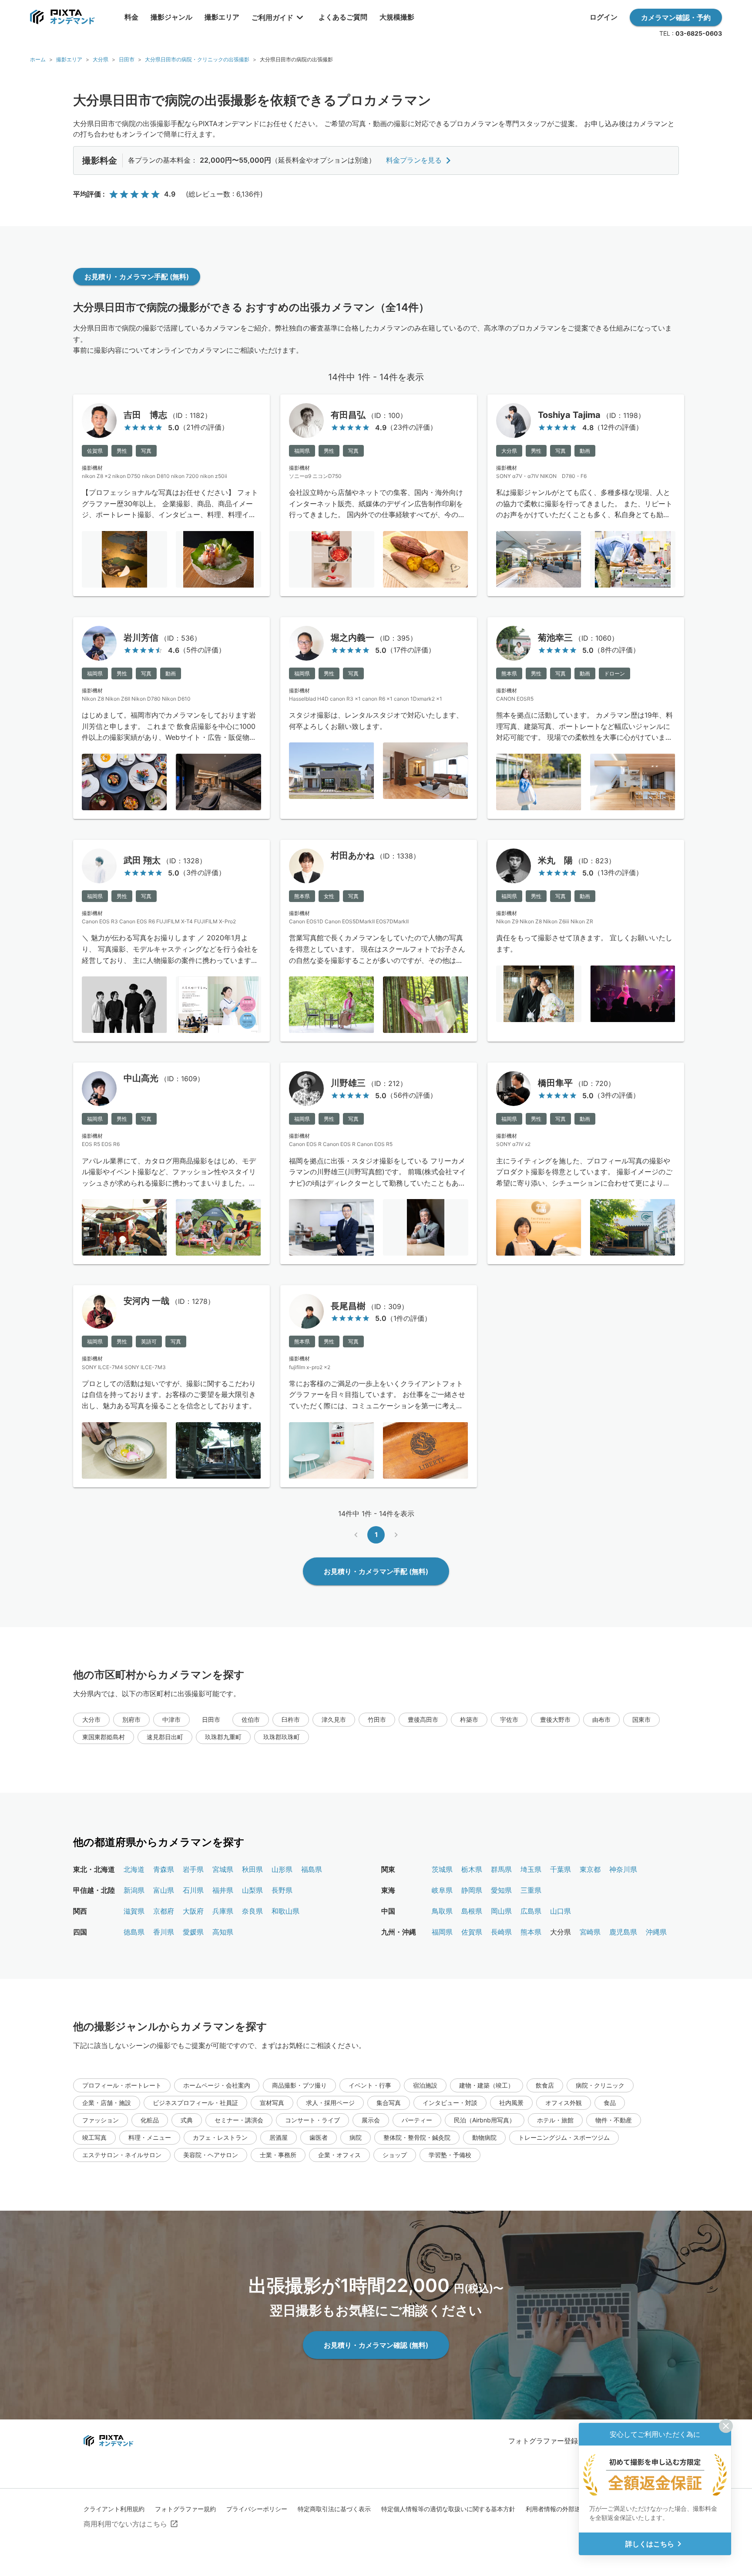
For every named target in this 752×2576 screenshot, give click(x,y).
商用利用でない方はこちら (125, 2524)
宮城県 (223, 1869)
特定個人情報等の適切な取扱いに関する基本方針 (448, 2509)
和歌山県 (285, 1911)
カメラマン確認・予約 (676, 17)
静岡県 (472, 1890)
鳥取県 (442, 1911)
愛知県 (501, 1890)
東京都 (590, 1869)
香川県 (164, 1932)
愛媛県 (193, 1932)
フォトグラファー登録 (543, 2441)
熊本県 (531, 1932)
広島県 (531, 1911)
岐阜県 (442, 1890)
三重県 (531, 1890)
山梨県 (252, 1890)
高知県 (223, 1932)
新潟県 (134, 1890)
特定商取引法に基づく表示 (334, 2509)
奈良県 (252, 1911)
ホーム (38, 59)
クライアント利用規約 (114, 2509)
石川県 (193, 1890)
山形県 (282, 1869)
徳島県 (134, 1932)
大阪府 (193, 1911)
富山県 (164, 1890)
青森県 (164, 1869)
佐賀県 (472, 1932)
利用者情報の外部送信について (568, 2509)
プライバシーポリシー (257, 2509)
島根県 (472, 1911)
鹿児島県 (623, 1932)
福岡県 (442, 1932)
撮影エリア (69, 59)
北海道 (134, 1869)
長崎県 (501, 1932)
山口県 (561, 1911)
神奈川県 (623, 1869)
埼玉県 (531, 1869)
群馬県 (501, 1869)
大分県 (101, 59)
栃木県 (472, 1869)
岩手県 (193, 1869)
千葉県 (561, 1869)
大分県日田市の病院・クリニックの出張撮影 (197, 59)
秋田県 (252, 1869)
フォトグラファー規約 (185, 2509)
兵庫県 (223, 1911)
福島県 (312, 1869)
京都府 (164, 1911)
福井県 (223, 1890)
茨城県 (442, 1869)
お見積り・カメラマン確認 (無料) (376, 2345)
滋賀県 (134, 1911)
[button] (91, 1720)
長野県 (282, 1890)
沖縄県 (656, 1932)
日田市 (127, 59)
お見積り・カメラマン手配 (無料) (137, 277)
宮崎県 (590, 1932)
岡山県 (501, 1911)
